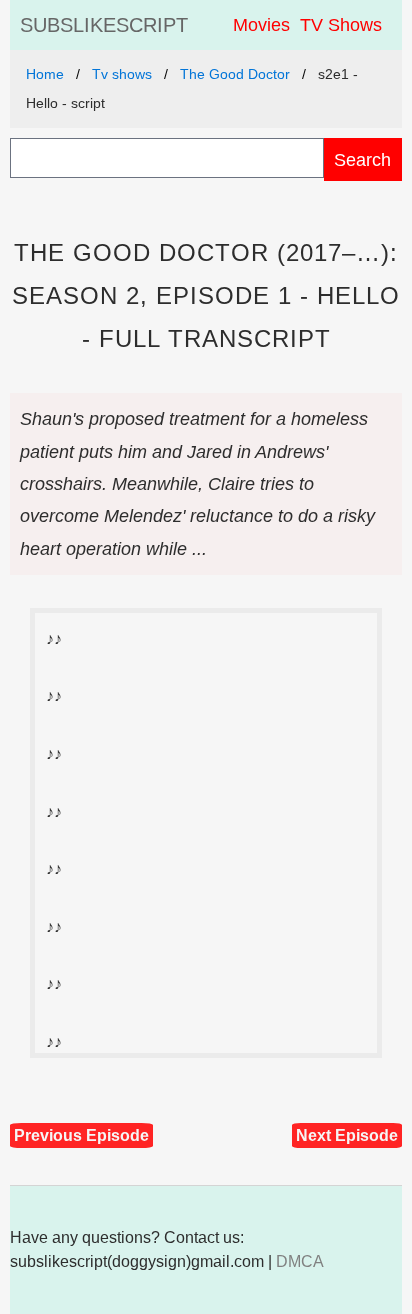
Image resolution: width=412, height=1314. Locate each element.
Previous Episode (81, 1135)
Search (362, 159)
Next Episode (347, 1135)
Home (45, 74)
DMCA (300, 1261)
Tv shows (122, 74)
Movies (261, 25)
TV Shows (341, 25)
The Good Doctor (235, 74)
